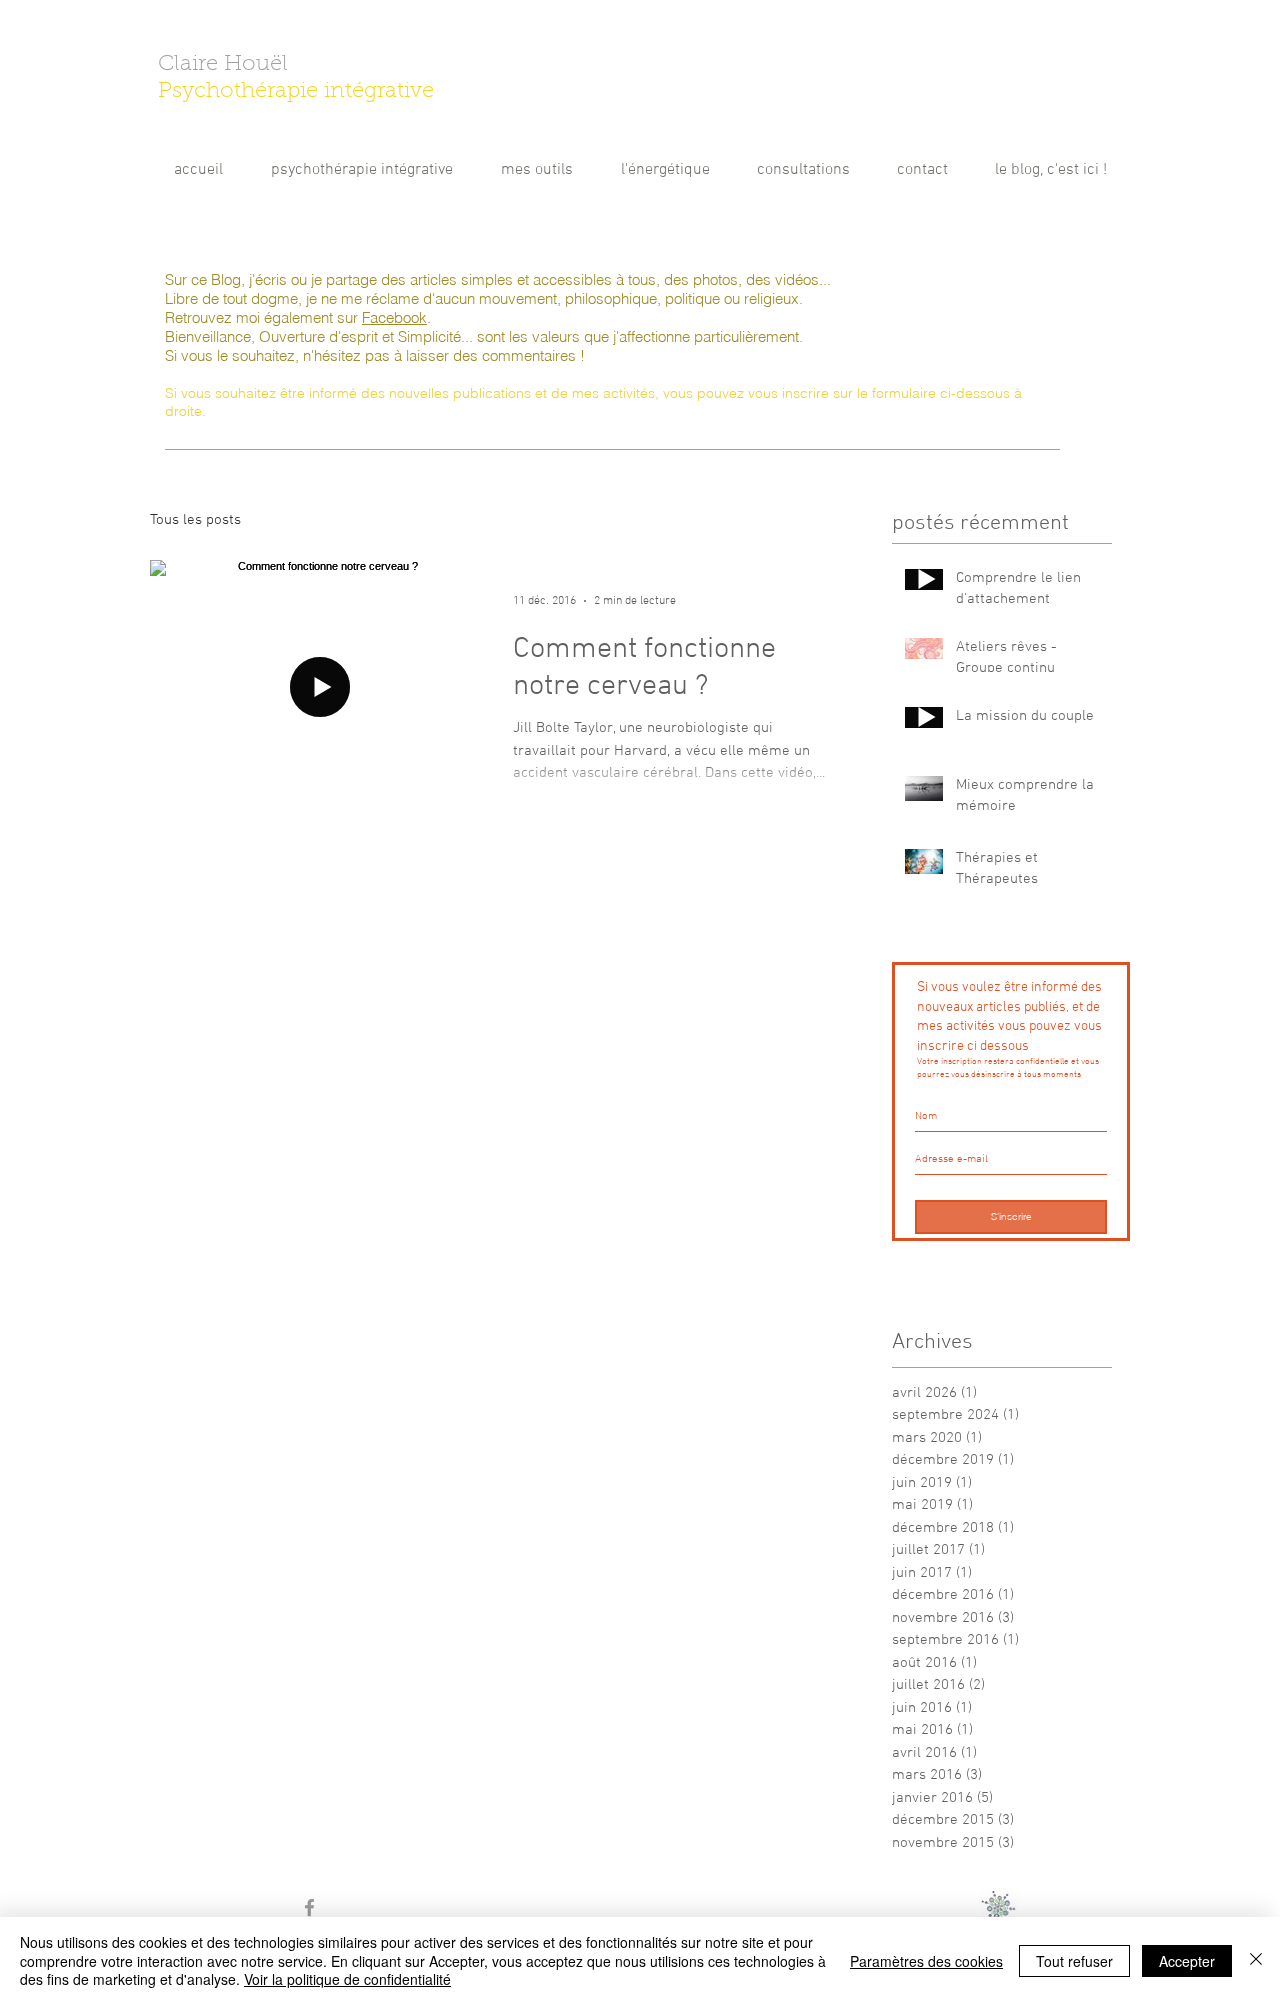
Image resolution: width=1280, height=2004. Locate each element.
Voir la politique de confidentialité (347, 1979)
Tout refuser (1074, 1961)
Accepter (1187, 1961)
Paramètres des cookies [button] (926, 1961)
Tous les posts (195, 520)
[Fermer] (1256, 1960)
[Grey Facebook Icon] (309, 1907)
